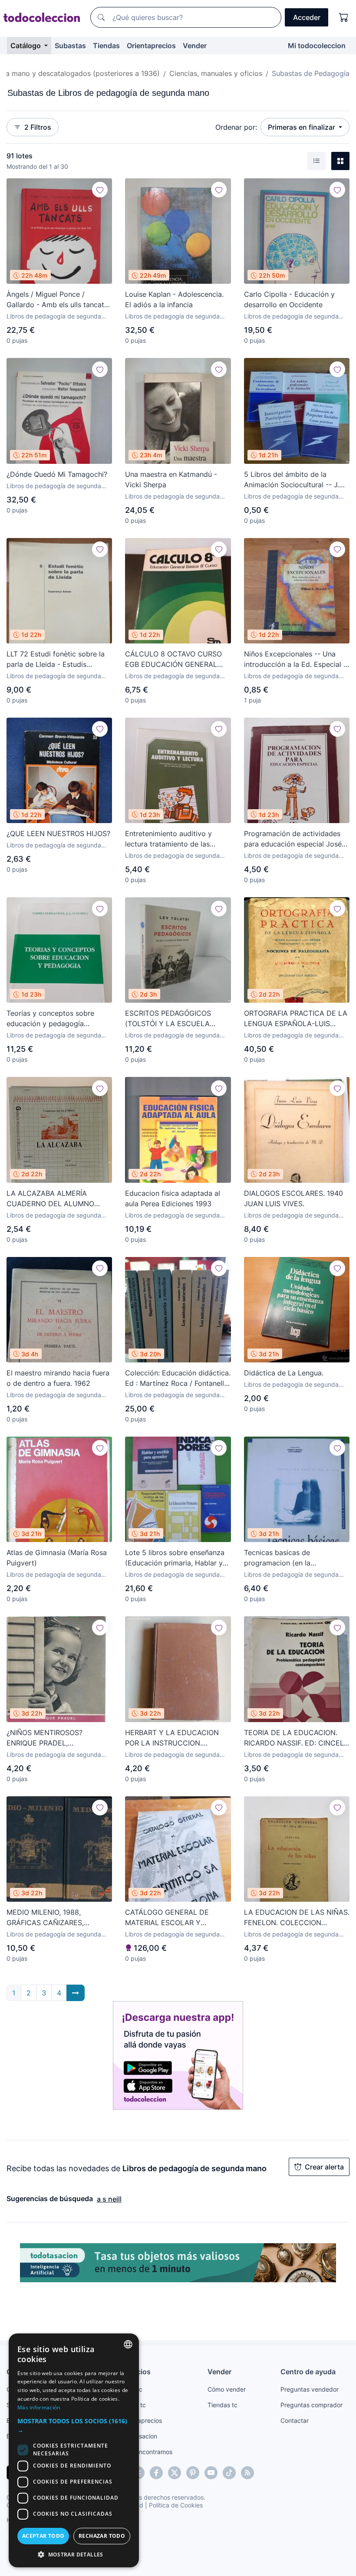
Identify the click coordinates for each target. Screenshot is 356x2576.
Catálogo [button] (26, 46)
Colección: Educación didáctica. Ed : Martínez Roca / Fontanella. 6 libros (178, 1378)
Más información (39, 2407)
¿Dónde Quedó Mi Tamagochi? (57, 474)
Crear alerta (324, 2167)
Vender (195, 46)
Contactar (295, 2420)
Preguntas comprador (311, 2405)
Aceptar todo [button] (43, 2536)
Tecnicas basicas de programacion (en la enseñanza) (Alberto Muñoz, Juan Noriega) (290, 1558)
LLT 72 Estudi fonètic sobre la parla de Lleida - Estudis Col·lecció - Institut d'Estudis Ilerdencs (56, 660)
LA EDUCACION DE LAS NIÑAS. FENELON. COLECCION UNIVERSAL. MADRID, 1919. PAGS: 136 (297, 1918)
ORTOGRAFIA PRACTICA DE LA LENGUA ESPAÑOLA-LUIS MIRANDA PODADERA (296, 1019)
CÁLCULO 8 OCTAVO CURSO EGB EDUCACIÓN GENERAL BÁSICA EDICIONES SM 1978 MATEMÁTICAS (173, 660)
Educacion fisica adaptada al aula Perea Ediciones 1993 (173, 1198)
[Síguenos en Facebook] (156, 2473)
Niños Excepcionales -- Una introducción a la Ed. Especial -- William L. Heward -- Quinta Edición (297, 660)
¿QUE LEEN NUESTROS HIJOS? (58, 834)
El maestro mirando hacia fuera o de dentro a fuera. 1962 (58, 1378)
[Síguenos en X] (175, 2473)
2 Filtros (38, 127)
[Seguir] (100, 190)
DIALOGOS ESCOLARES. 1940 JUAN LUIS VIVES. (293, 1198)
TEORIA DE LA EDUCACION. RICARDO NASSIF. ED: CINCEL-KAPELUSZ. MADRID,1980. (295, 1738)
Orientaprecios (151, 46)
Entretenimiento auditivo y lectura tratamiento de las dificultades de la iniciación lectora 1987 (170, 839)
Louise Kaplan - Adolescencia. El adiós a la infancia (174, 299)
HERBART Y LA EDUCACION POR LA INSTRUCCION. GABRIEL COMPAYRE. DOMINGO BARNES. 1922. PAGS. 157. (172, 1738)
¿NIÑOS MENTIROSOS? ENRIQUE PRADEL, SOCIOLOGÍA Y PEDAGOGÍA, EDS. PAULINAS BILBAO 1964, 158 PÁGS (55, 1738)
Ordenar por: (236, 127)
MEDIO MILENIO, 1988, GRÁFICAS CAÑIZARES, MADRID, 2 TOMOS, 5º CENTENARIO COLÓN (45, 1918)
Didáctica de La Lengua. (284, 1373)
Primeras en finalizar (302, 127)
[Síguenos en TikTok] (229, 2473)
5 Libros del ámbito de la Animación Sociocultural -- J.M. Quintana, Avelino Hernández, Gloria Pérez (295, 480)
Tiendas (106, 46)
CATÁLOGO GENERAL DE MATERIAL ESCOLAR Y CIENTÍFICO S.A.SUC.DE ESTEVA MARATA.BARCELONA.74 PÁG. (175, 1918)
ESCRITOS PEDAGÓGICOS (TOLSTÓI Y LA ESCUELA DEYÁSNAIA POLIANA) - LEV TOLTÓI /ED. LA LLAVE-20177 (173, 1019)
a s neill (109, 2199)
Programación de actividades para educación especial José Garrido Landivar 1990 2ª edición (293, 839)
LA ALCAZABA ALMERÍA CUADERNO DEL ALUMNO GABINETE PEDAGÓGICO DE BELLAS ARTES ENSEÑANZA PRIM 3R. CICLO (54, 1199)
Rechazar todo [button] (102, 2536)
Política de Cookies (176, 2505)
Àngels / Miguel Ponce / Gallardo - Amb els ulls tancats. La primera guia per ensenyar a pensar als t (58, 300)
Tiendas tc (222, 2405)
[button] (74, 2425)
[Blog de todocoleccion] (247, 2473)
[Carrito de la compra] (344, 17)
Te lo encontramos (146, 2452)
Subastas (70, 46)
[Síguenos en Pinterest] (193, 2473)
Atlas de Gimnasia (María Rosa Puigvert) (57, 1558)
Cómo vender (227, 2389)
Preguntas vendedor (310, 2389)
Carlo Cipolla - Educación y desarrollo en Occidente (289, 299)
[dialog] (74, 2450)
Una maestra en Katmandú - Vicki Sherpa (171, 479)
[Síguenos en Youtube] (211, 2473)
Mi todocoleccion (317, 46)
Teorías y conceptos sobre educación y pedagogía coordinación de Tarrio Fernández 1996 (50, 1019)
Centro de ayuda (308, 2372)
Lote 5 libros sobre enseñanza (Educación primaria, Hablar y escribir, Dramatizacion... (175, 1558)
